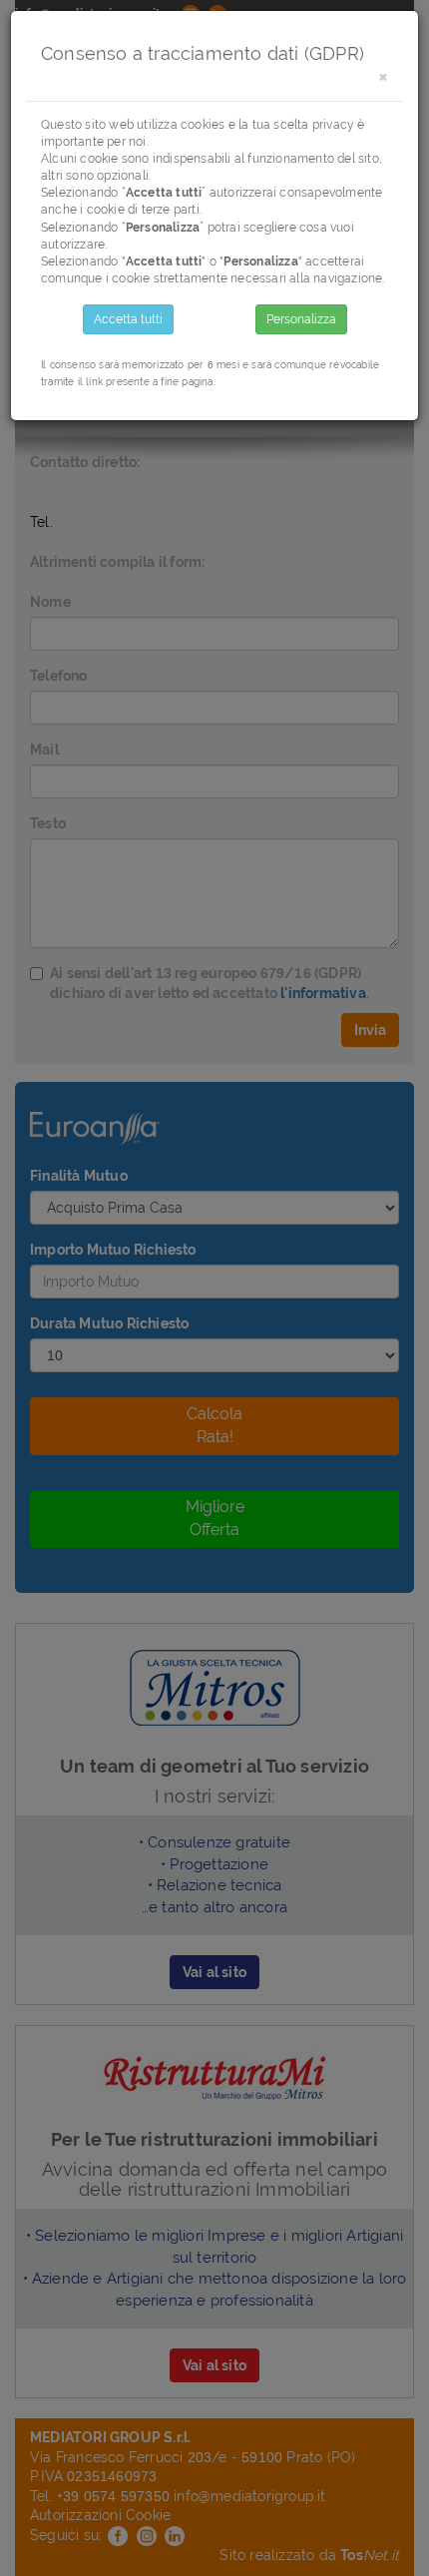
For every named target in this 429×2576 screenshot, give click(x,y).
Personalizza (301, 319)
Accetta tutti (128, 319)
